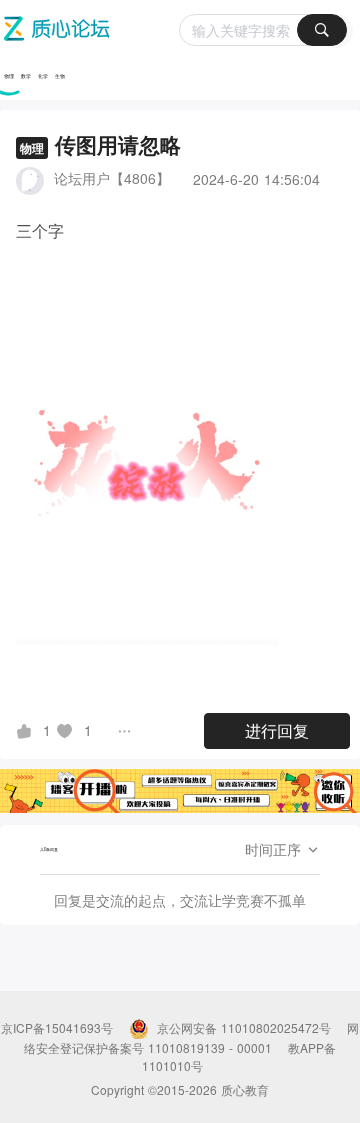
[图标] (27, 730)
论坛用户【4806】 (112, 178)
